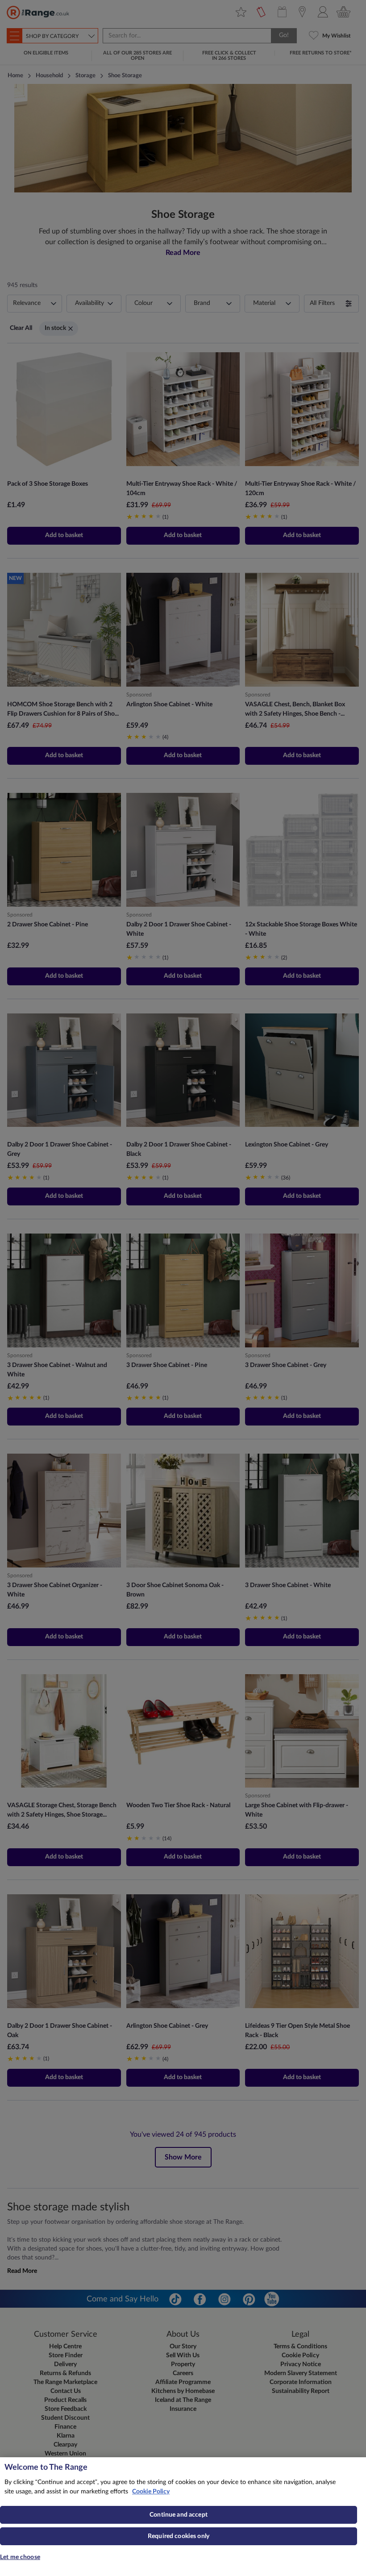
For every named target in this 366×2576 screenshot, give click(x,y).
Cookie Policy (151, 2492)
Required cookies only (179, 2536)
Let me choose (20, 2557)
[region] (183, 2517)
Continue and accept (179, 2515)
